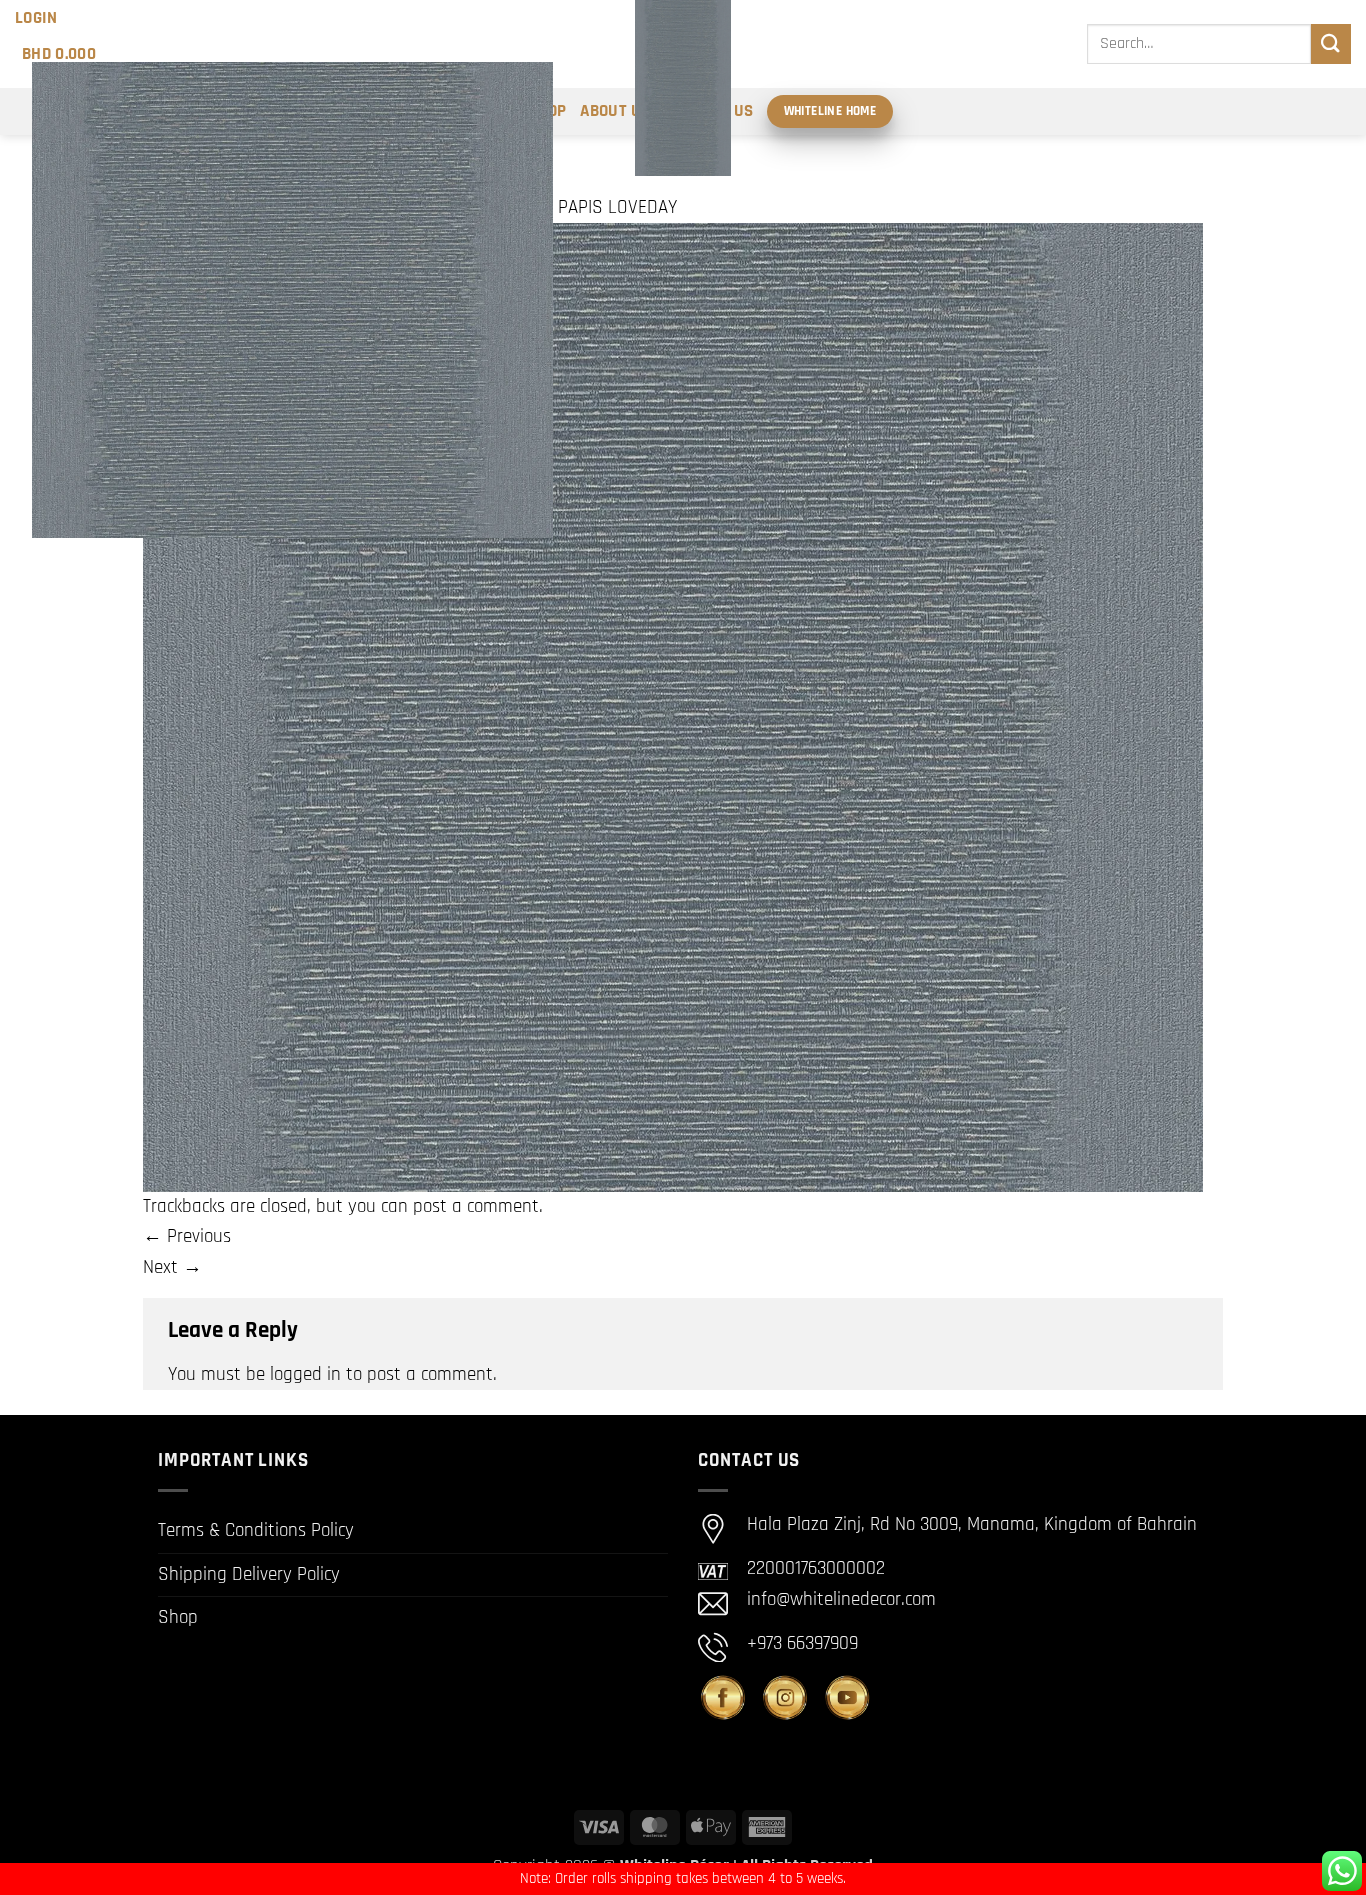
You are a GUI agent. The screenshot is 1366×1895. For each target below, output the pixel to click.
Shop (178, 1617)
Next (172, 1267)
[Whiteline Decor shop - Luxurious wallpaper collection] (683, 88)
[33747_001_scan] (673, 706)
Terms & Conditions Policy (256, 1530)
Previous (187, 1236)
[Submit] (1331, 43)
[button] (36, 18)
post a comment (476, 1206)
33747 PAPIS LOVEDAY (594, 207)
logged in (305, 1374)
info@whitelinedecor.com (841, 1599)
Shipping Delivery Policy (249, 1574)
